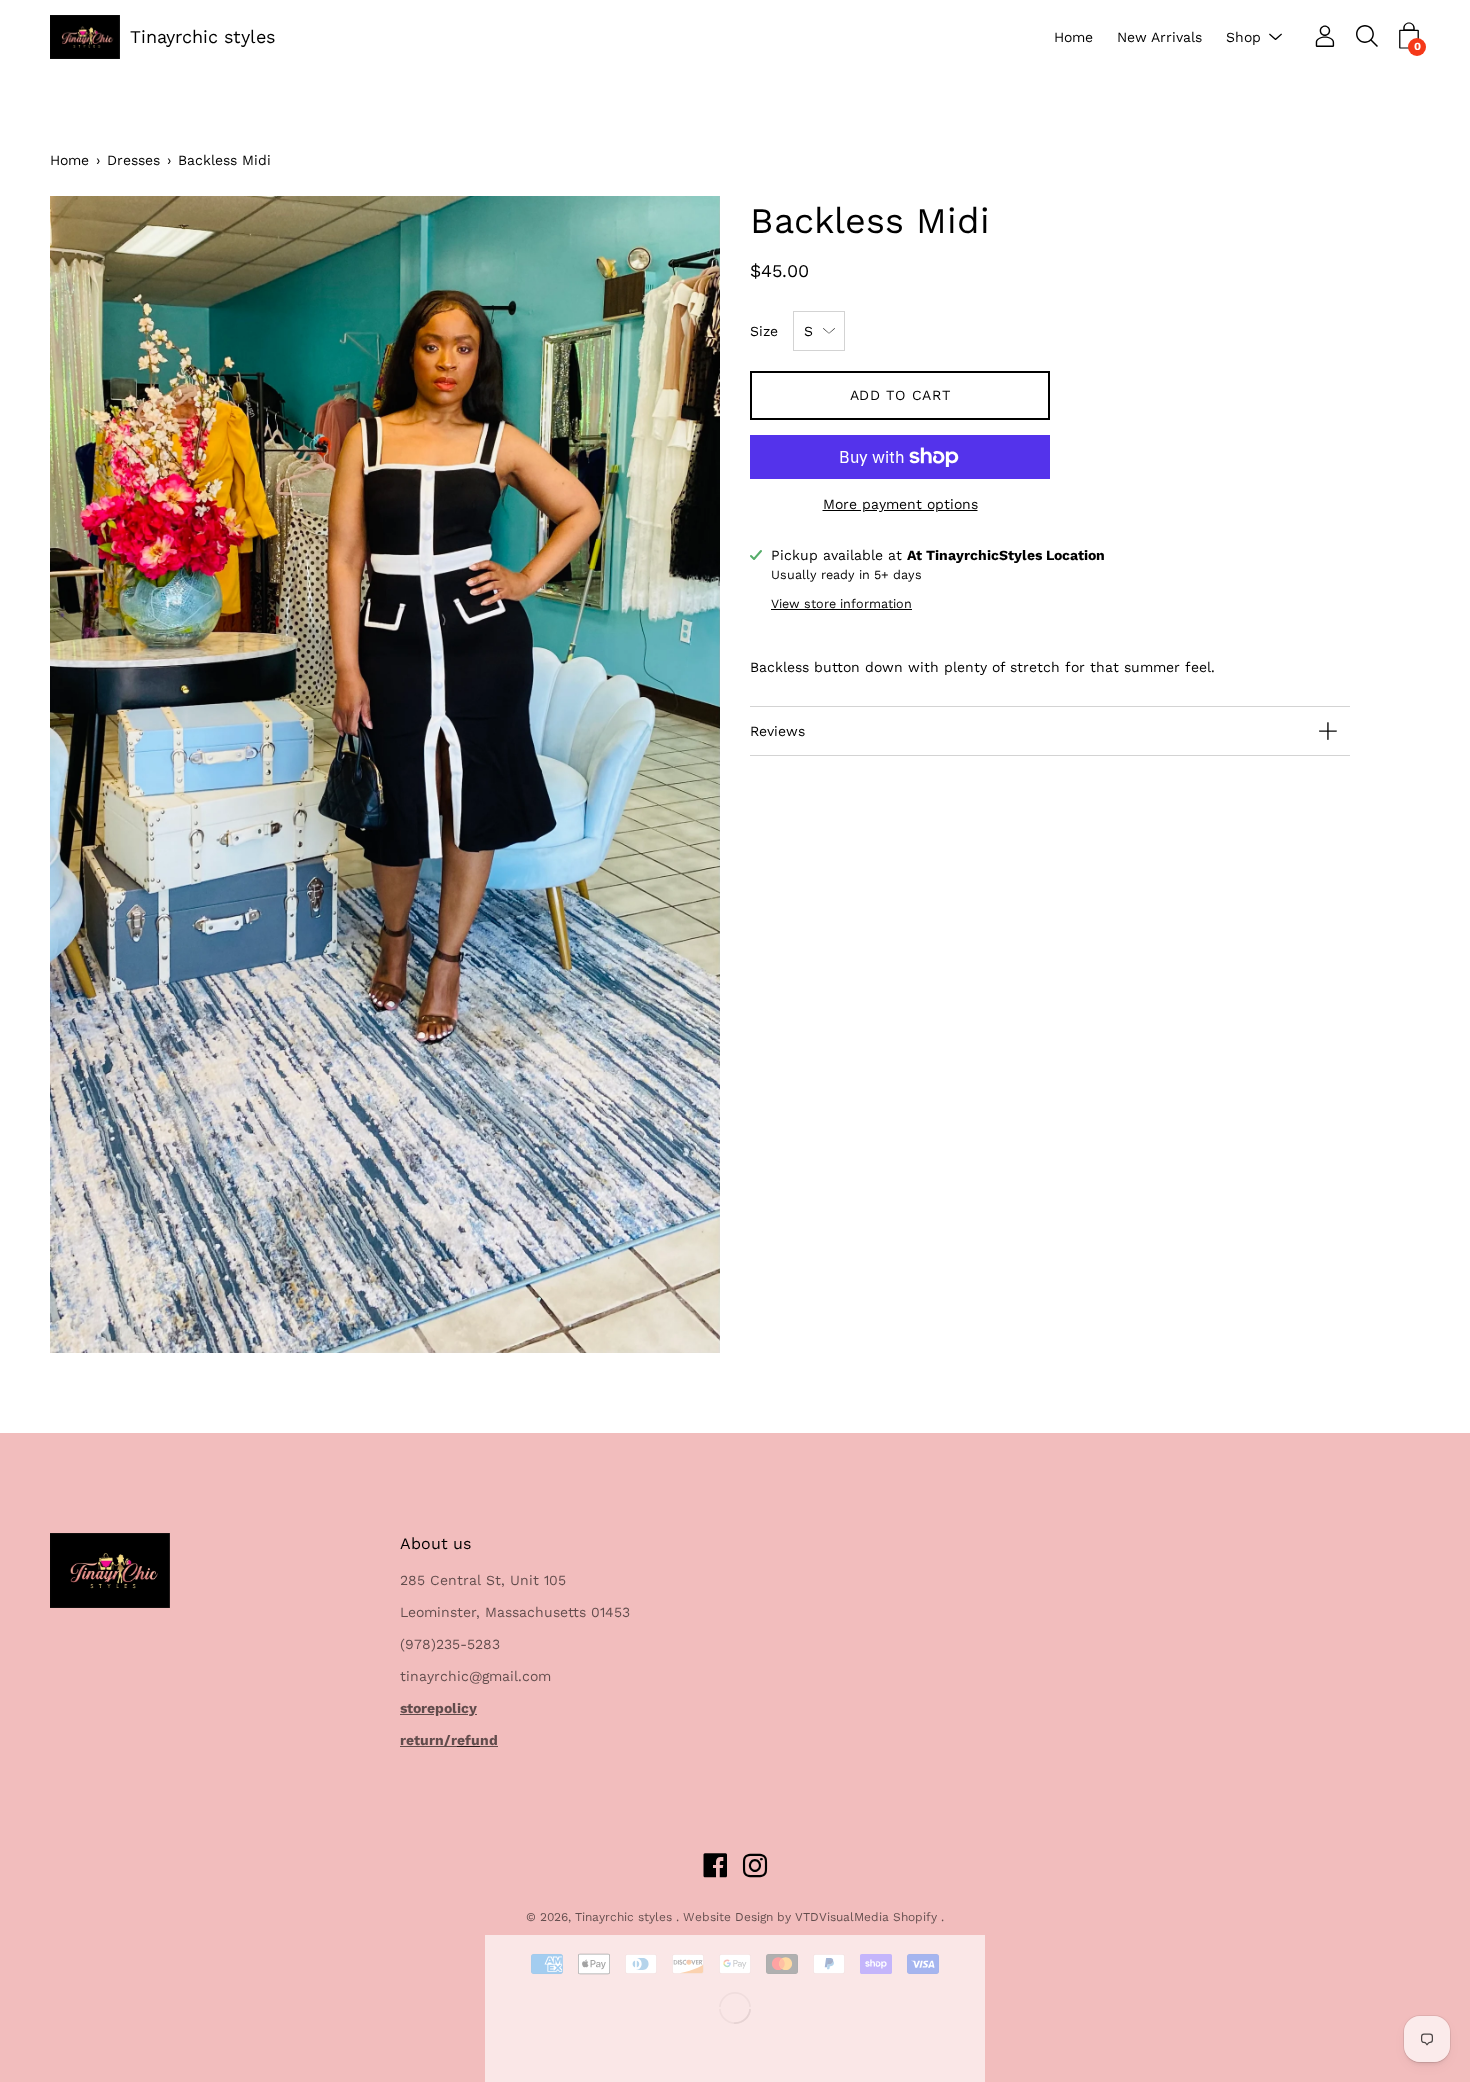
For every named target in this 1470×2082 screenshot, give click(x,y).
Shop (1243, 37)
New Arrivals (1159, 37)
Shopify (915, 1917)
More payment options (900, 504)
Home (1073, 37)
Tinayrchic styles (202, 36)
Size (764, 331)
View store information (841, 603)
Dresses (133, 160)
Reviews (777, 731)
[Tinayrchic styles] (85, 37)
